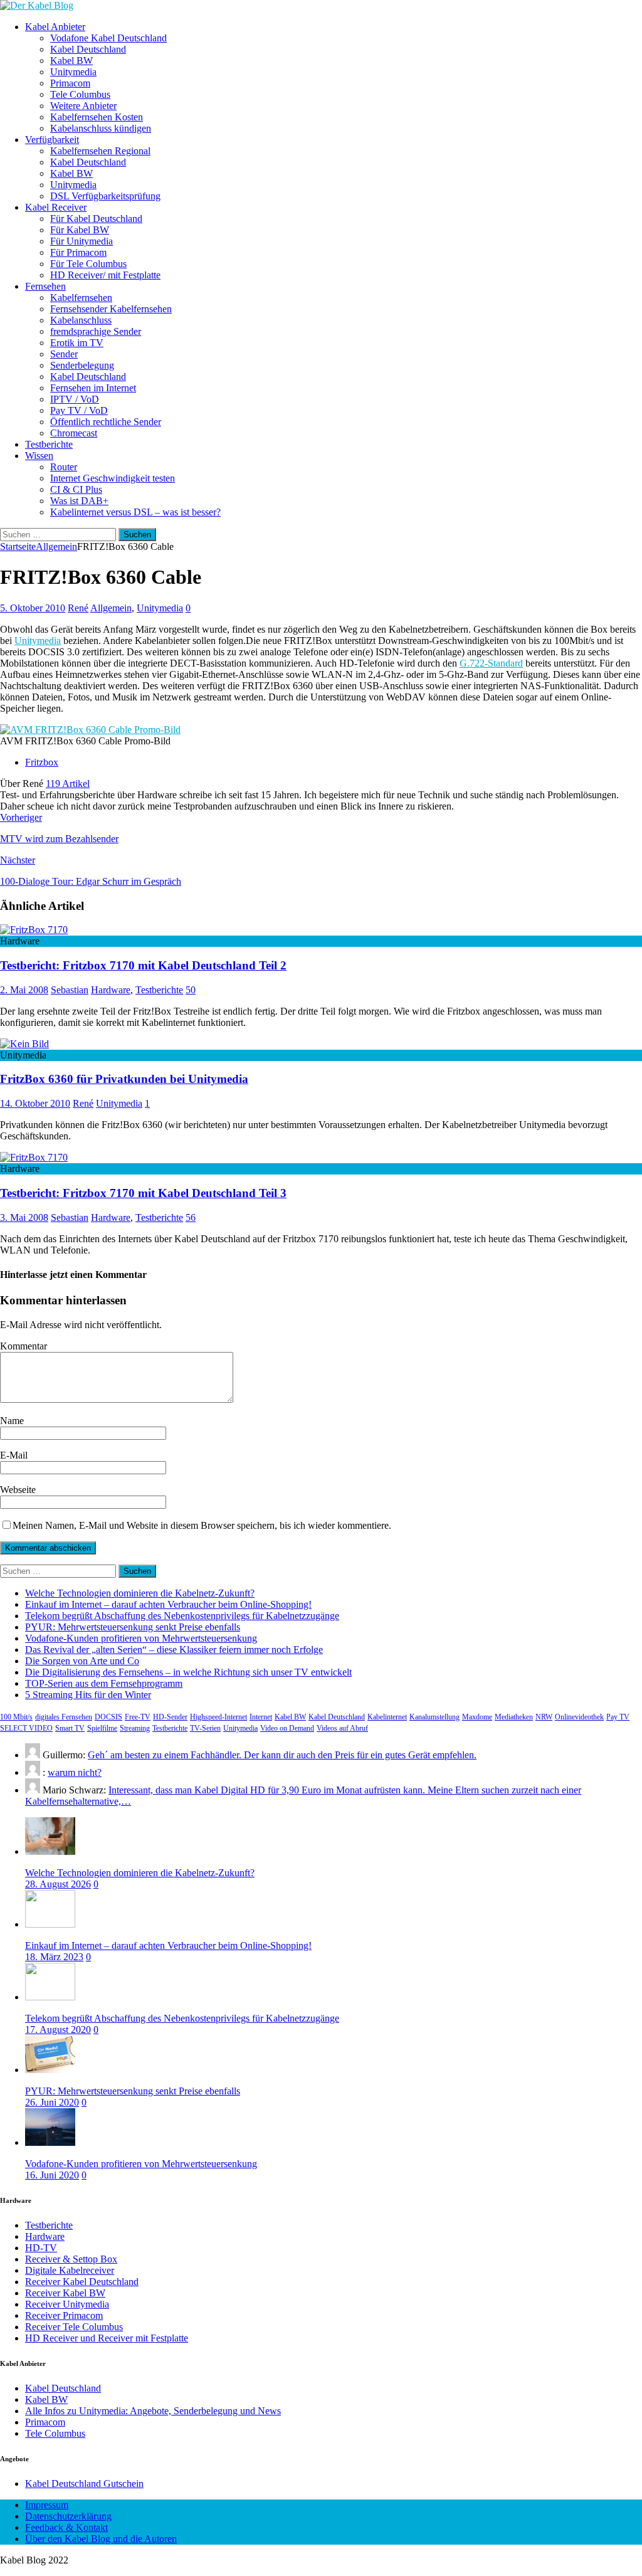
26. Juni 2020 (52, 2102)
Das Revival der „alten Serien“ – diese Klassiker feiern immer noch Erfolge (174, 1650)
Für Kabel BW (80, 230)
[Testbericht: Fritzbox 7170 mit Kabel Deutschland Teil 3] (34, 1157)
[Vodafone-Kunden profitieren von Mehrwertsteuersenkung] (50, 2142)
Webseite (18, 1490)
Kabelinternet (387, 1717)
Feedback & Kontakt (66, 2527)
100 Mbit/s (16, 1717)
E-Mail (14, 1455)
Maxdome (477, 1717)
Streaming (135, 1728)
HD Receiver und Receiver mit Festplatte (107, 2338)
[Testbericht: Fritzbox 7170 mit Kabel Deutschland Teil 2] (34, 930)
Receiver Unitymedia (67, 2304)
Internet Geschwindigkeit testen (113, 478)
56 (191, 1217)
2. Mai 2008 (24, 990)
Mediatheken (514, 1717)
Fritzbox (42, 762)
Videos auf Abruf (342, 1728)
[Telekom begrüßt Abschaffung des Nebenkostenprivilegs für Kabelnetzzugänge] (50, 1997)
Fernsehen (45, 286)
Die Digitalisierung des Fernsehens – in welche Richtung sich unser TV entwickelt (188, 1672)
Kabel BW (71, 61)
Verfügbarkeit (52, 140)
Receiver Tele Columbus (74, 2327)
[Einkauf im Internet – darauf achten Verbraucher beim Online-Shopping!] (50, 1924)
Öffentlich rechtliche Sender (106, 422)
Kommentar (24, 1346)
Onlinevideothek (579, 1717)
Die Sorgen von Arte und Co (82, 1661)
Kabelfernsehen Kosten (97, 117)
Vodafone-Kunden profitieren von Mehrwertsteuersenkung (141, 1638)
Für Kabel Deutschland (96, 219)
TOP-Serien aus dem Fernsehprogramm (104, 1683)
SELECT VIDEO (26, 1728)
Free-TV (138, 1717)
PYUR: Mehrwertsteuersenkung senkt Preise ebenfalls (133, 1627)
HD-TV (41, 2248)
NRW (544, 1717)
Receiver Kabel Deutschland (82, 2282)
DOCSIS (108, 1717)
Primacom (70, 83)
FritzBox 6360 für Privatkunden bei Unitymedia (124, 1079)
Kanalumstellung (434, 1717)
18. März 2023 (54, 1957)
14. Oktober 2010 (35, 1103)
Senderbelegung (82, 365)
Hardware (111, 990)
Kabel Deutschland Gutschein (84, 2484)
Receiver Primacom (64, 2315)
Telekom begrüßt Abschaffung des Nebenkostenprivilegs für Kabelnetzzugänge (182, 1616)
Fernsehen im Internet (93, 388)
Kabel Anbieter (55, 27)
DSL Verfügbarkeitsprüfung (105, 196)
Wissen (39, 456)
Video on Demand (287, 1728)
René (78, 608)
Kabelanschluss (81, 320)
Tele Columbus (80, 94)
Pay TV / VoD (79, 410)
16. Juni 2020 (52, 2175)
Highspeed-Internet (218, 1717)
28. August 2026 (58, 1884)
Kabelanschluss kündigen (101, 128)
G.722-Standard (491, 663)
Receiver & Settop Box (71, 2259)
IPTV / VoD (75, 399)
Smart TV (70, 1728)
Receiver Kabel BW (65, 2293)
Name (12, 1421)
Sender (64, 354)
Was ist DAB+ (79, 501)
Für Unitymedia (82, 241)
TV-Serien (205, 1728)
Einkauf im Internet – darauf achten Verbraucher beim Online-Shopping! (168, 1604)
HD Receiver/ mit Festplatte (105, 275)
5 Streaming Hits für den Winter (88, 1695)
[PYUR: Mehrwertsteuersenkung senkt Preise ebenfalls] (50, 2070)
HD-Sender (170, 1717)
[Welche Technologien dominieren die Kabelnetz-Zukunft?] (50, 1851)
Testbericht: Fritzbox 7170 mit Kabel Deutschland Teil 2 (143, 965)
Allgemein (111, 608)
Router (64, 467)
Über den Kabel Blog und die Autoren (101, 2539)
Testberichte (49, 444)
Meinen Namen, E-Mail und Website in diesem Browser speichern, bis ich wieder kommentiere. (202, 1525)
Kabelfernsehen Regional (100, 151)
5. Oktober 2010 (33, 608)
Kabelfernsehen (81, 298)
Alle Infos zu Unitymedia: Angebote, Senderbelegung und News (153, 2411)
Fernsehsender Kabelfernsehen (111, 309)
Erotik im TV (77, 343)
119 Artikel (68, 784)
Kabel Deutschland (88, 49)
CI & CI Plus (76, 489)
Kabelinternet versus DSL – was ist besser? (135, 512)
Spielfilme (102, 1728)
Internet (261, 1717)
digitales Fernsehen (64, 1717)
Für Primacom (78, 252)
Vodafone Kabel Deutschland (108, 38)
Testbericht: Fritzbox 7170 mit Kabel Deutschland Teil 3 (143, 1193)
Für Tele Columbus (88, 264)
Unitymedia (73, 72)
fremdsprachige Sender (96, 331)
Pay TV (618, 1717)
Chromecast (74, 433)
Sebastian (70, 990)
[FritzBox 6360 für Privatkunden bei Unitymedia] (24, 1044)
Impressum (47, 2505)
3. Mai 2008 (24, 1217)
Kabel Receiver (56, 207)
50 (191, 990)
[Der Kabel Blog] (37, 5)
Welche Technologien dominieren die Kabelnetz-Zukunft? (140, 1593)
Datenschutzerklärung (68, 2516)
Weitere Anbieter (83, 106)
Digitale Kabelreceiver (70, 2270)
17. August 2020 (58, 2030)
